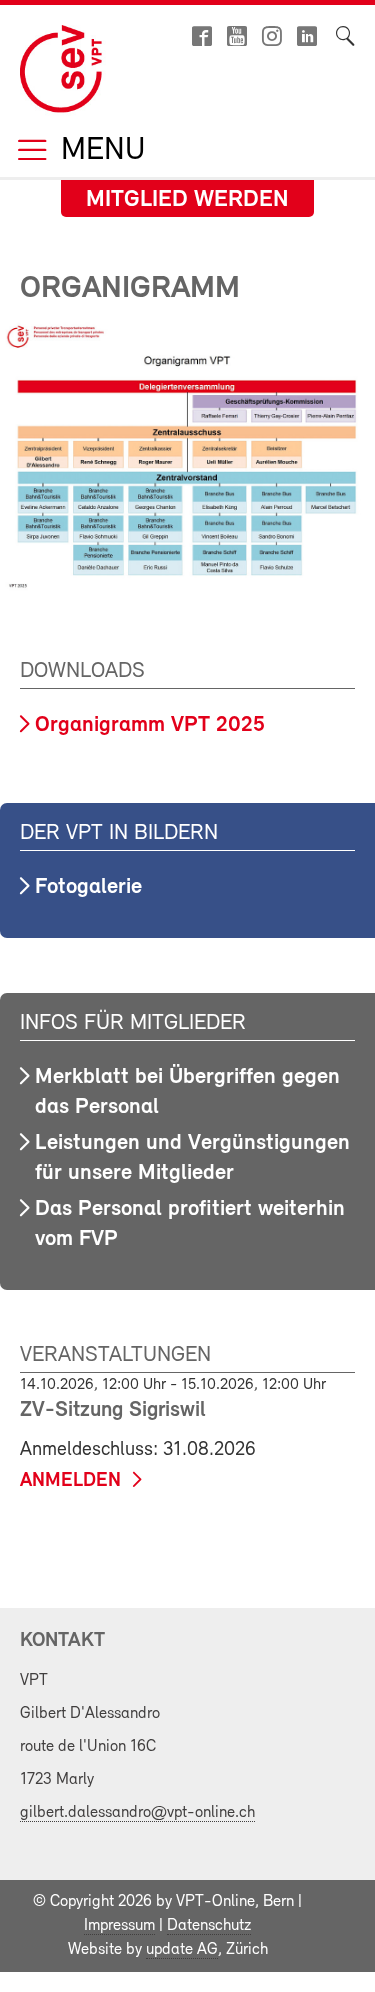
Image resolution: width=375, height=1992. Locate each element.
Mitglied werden (187, 200)
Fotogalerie (88, 887)
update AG (182, 1950)
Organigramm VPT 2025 (150, 725)
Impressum (119, 1926)
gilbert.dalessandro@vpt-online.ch (137, 1813)
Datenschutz (209, 1926)
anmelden (70, 1481)
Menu (99, 151)
